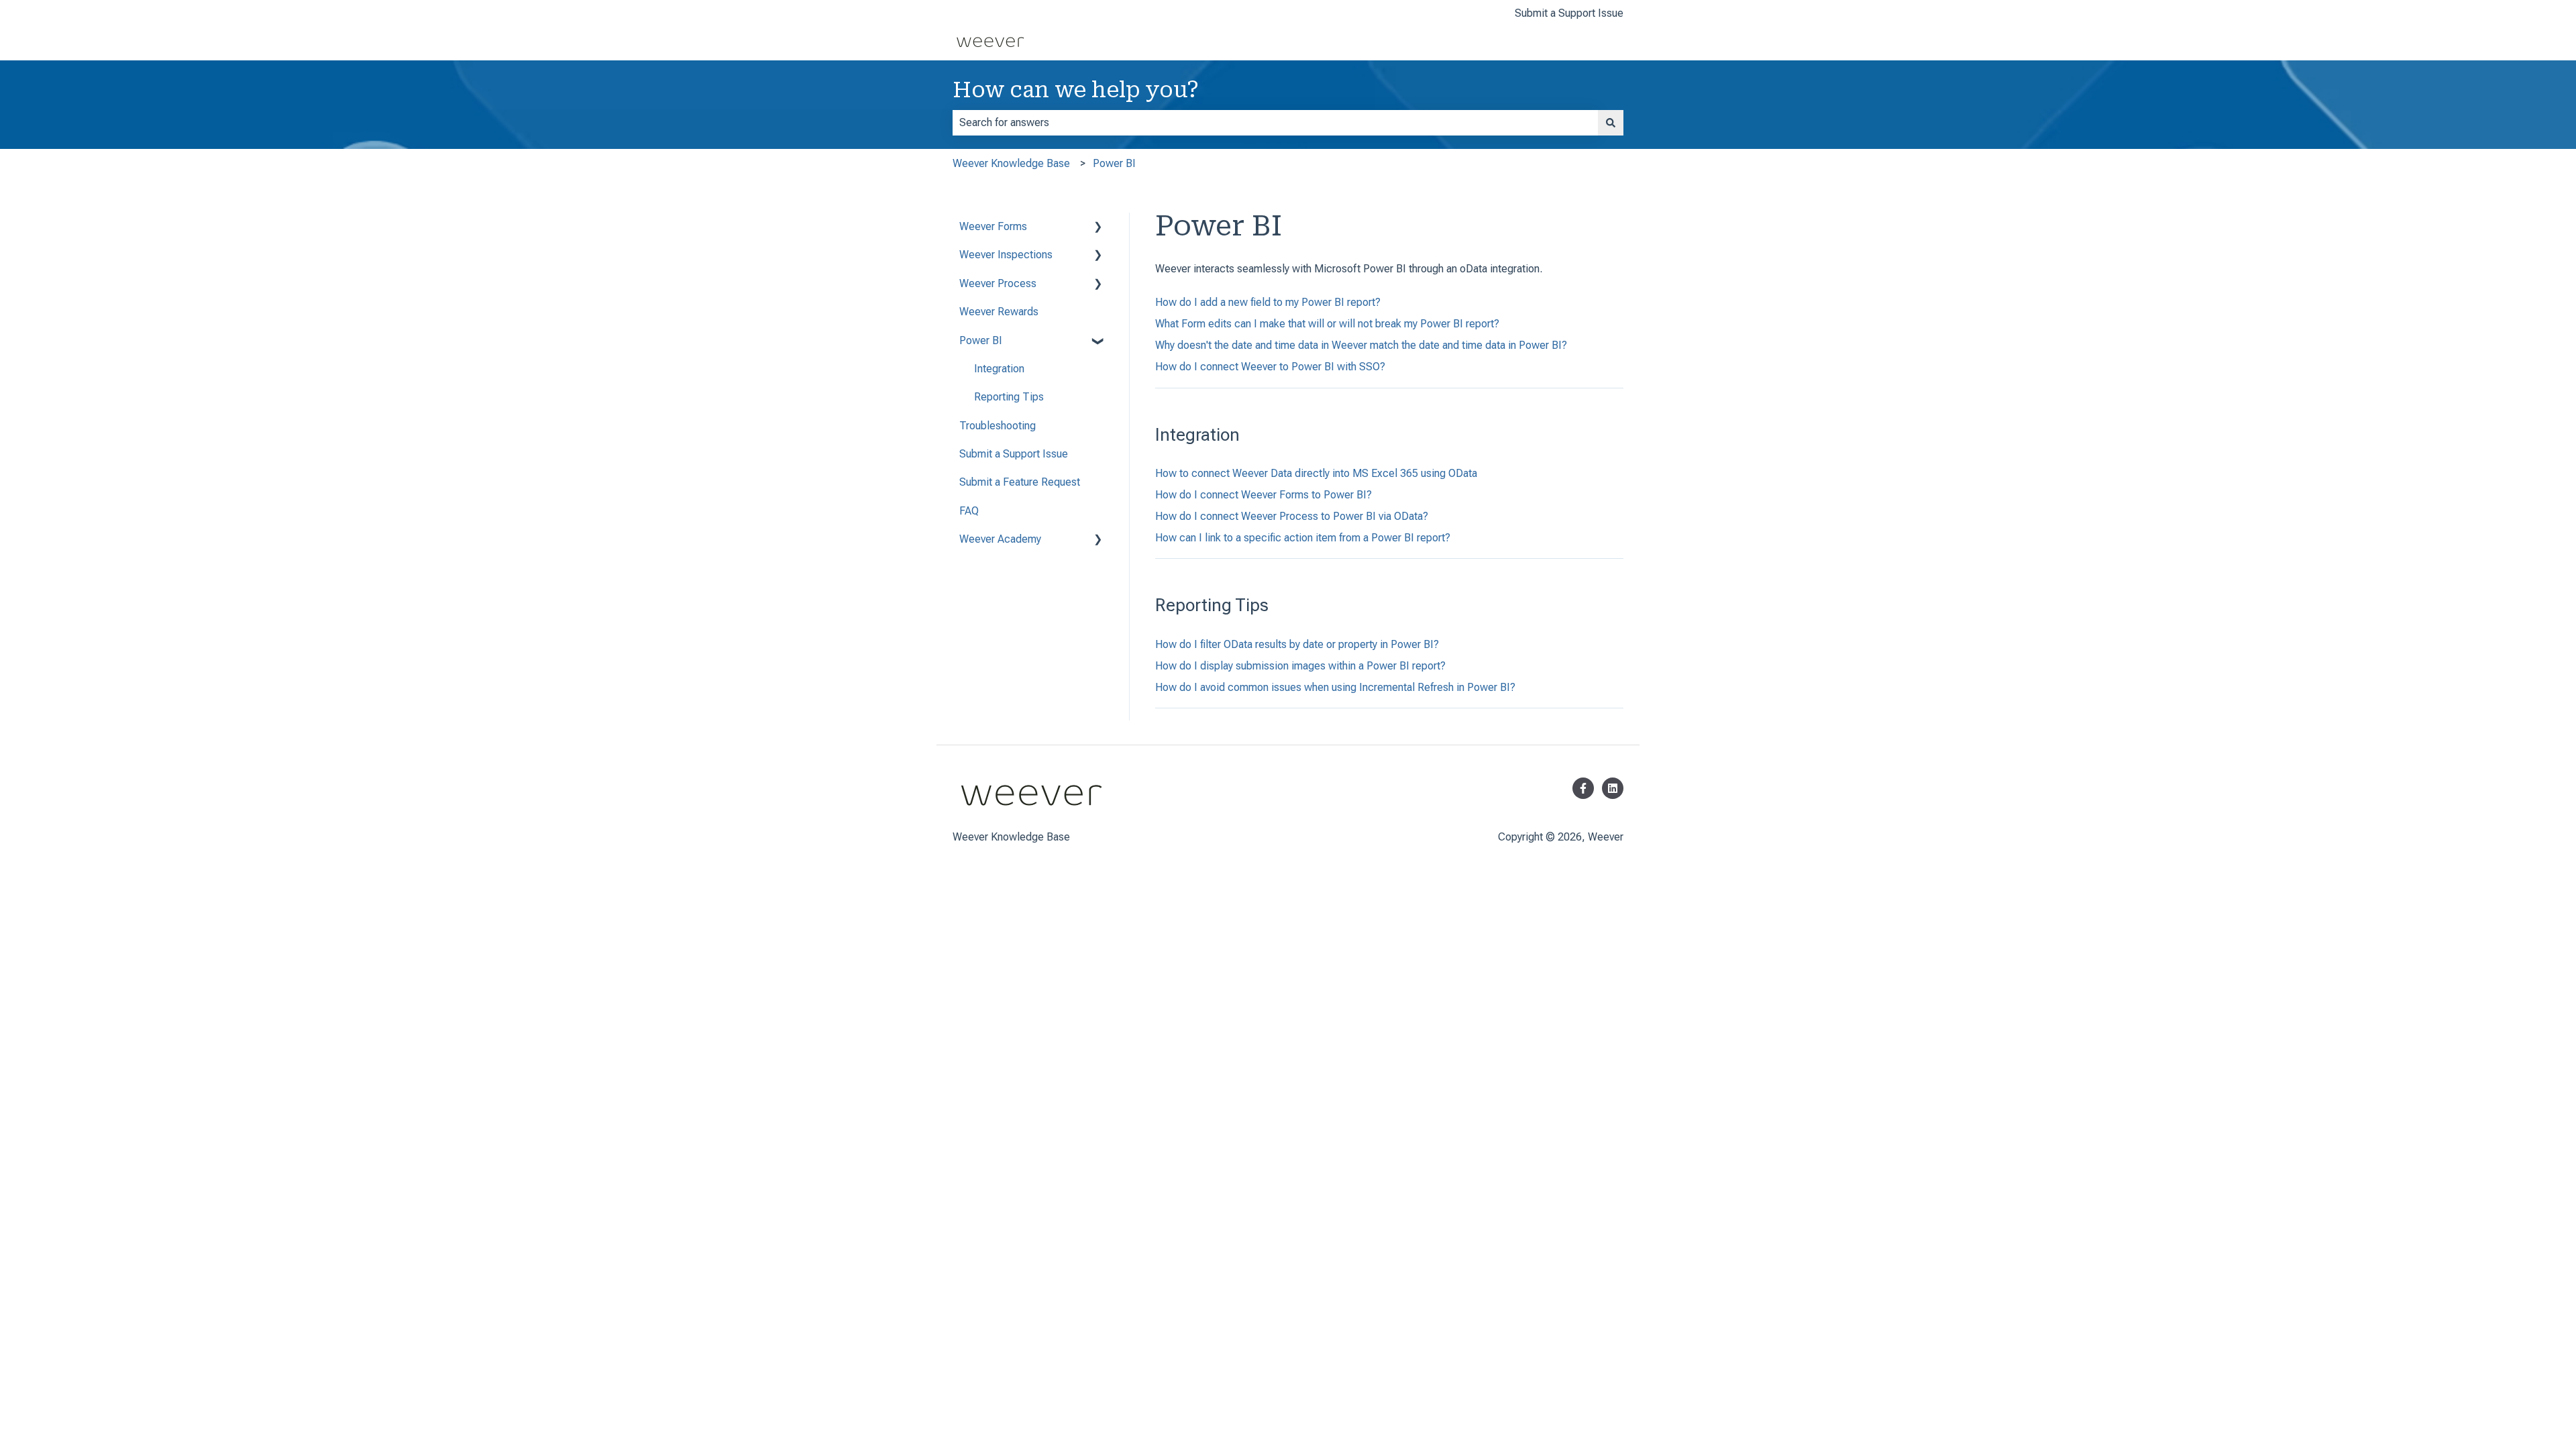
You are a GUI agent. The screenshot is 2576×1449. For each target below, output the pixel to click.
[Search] (1611, 123)
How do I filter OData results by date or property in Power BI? (1297, 644)
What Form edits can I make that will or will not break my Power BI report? (1327, 324)
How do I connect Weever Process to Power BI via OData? (1292, 516)
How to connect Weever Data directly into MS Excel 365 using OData (1316, 473)
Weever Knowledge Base (1011, 163)
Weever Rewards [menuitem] (999, 312)
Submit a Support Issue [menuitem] (1014, 454)
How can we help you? (1076, 90)
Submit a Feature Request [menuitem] (1020, 482)
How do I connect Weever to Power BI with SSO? (1270, 367)
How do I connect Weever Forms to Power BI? (1264, 495)
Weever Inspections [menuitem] (1006, 255)
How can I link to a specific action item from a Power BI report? (1303, 538)
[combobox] (1275, 123)
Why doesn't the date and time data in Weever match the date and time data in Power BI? (1361, 345)
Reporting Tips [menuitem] (1009, 397)
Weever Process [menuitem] (998, 283)
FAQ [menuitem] (969, 511)
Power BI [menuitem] (981, 340)
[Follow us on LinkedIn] (1613, 788)
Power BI (1114, 163)
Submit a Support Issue (1569, 13)
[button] (1098, 228)
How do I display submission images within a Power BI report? (1300, 666)
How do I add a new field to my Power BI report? (1268, 302)
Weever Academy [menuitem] (1000, 539)
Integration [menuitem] (999, 369)
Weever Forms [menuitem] (993, 226)
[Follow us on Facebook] (1583, 788)
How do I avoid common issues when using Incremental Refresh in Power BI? (1335, 687)
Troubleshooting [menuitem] (998, 426)
